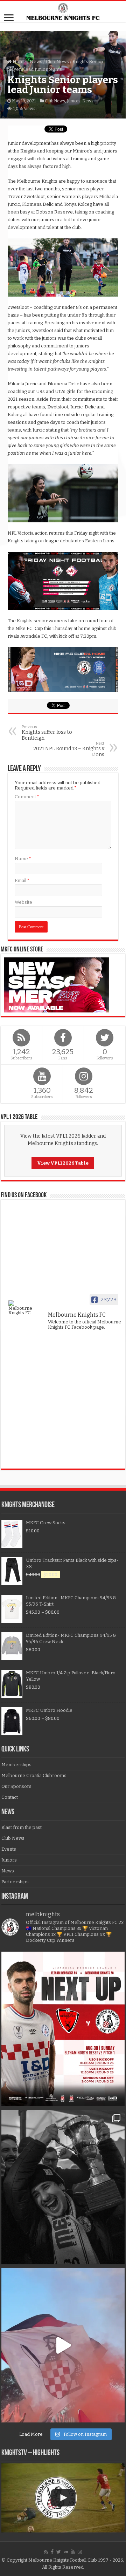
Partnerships (15, 1882)
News (36, 62)
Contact (10, 1797)
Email (22, 880)
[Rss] (46, 2552)
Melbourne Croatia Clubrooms (34, 1775)
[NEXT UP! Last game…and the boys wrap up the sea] (63, 2029)
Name (23, 859)
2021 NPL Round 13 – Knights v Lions (69, 749)
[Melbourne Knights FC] (63, 12)
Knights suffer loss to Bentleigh (47, 733)
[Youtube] (73, 2552)
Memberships (16, 1765)
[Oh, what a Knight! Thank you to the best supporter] (63, 2345)
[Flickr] (66, 2552)
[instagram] (80, 2552)
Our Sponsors (16, 1786)
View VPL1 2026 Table (63, 1163)
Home (19, 62)
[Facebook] (52, 2552)
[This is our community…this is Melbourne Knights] (63, 2187)
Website (23, 902)
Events (9, 1849)
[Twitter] (59, 2552)
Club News (57, 62)
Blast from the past (22, 1827)
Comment (27, 797)
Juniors (74, 101)
